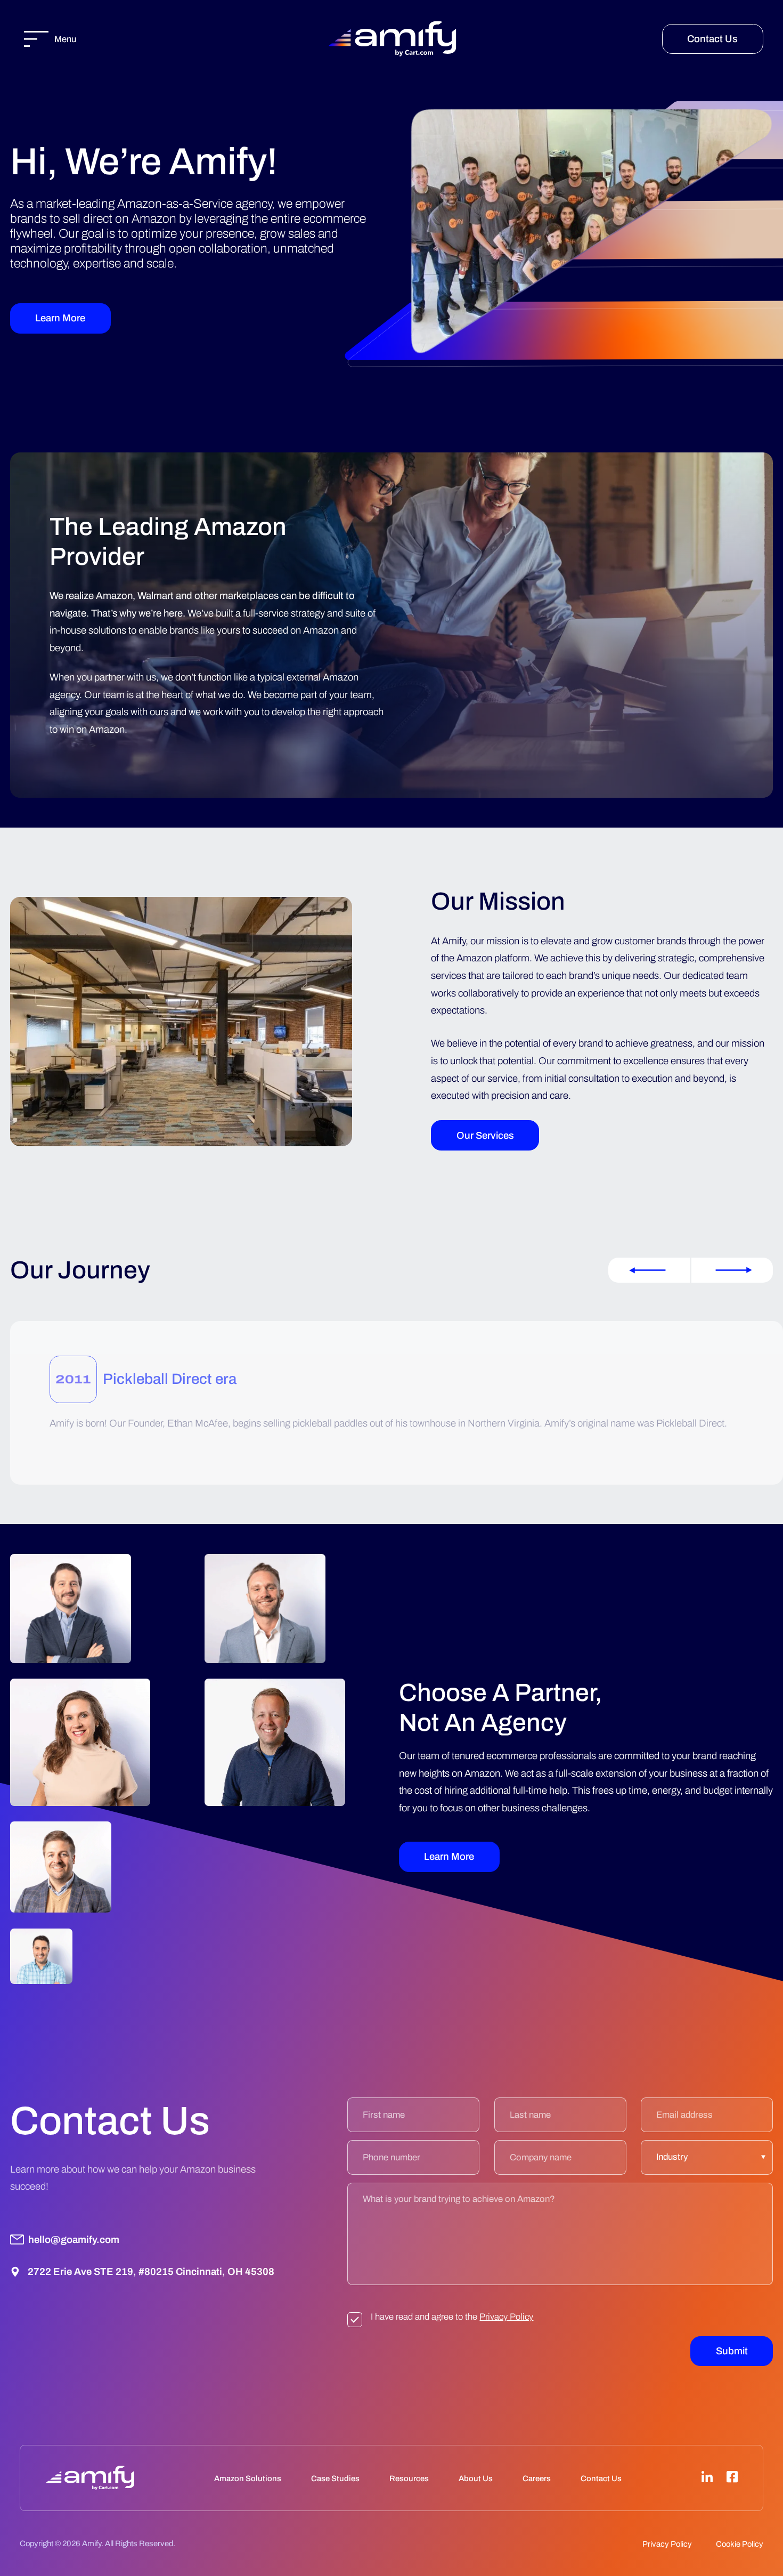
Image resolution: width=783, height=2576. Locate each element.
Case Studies (335, 2478)
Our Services (485, 1136)
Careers (537, 2478)
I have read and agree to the (452, 2317)
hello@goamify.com (74, 2240)
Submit (732, 2351)
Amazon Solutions (248, 2478)
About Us (476, 2478)
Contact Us (712, 39)
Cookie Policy (740, 2544)
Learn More (60, 318)
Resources (409, 2478)
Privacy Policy (506, 2317)
